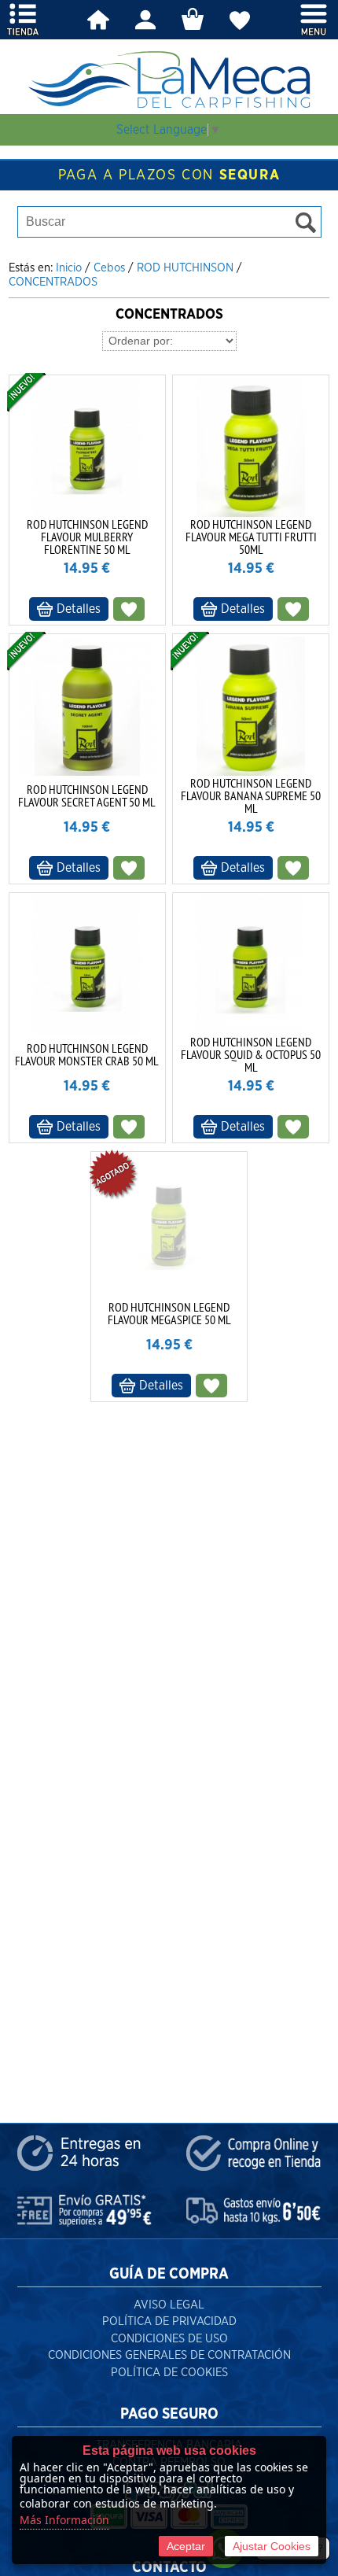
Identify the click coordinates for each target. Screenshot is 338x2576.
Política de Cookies (169, 2373)
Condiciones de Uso (169, 2339)
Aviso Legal (169, 2305)
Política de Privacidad (169, 2321)
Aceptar (186, 2546)
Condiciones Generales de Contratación (169, 2355)
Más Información (64, 2520)
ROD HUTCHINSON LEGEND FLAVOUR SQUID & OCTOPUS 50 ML (251, 1054)
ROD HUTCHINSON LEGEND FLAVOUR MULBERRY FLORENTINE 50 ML (87, 537)
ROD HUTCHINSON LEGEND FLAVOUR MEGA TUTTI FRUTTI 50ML (251, 537)
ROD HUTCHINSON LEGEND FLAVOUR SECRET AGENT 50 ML (87, 795)
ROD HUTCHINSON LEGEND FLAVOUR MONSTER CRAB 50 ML (87, 1054)
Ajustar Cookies (272, 2546)
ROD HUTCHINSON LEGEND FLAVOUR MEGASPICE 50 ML (169, 1313)
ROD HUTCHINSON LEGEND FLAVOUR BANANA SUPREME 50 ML (251, 795)
